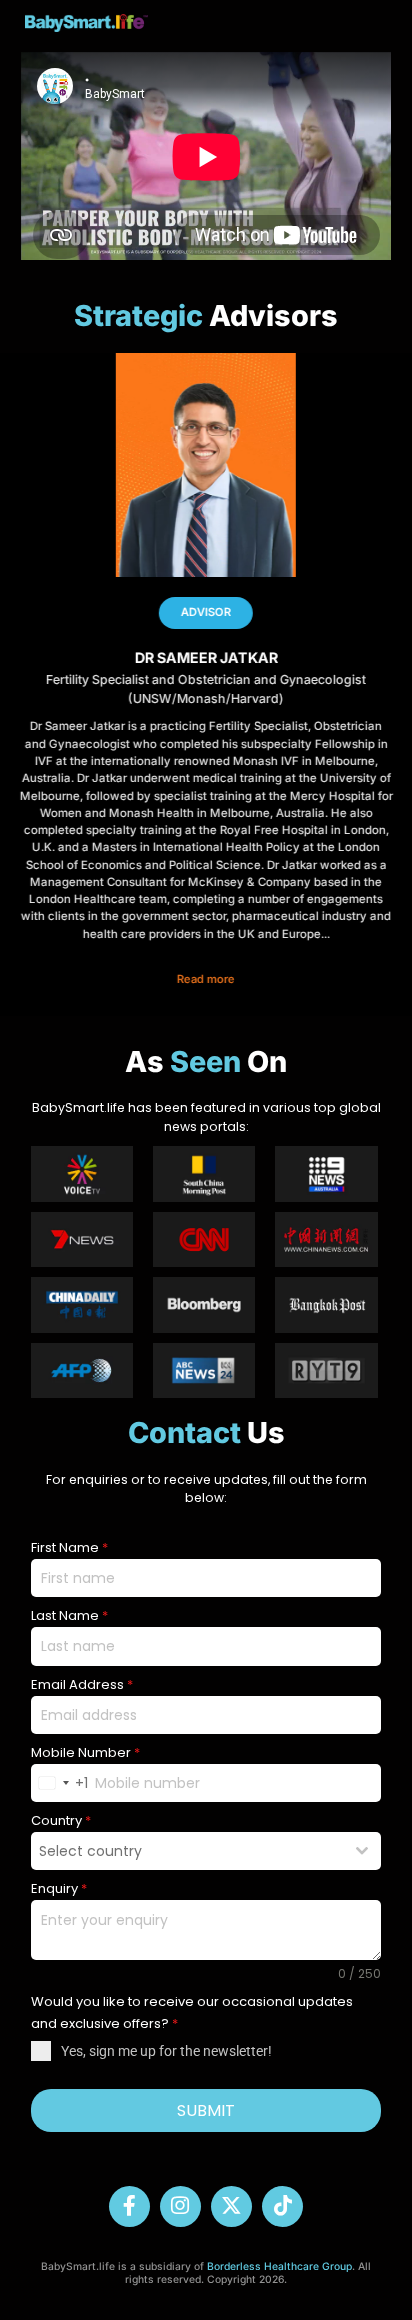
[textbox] (187, 1851)
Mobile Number (85, 1752)
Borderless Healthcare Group (279, 2266)
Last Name (69, 1615)
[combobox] (59, 1783)
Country (61, 1820)
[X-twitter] (231, 2206)
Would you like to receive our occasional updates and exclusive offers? (192, 2012)
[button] (388, 22)
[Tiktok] (282, 2206)
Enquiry (59, 1888)
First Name (69, 1547)
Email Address (82, 1684)
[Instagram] (180, 2206)
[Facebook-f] (129, 2206)
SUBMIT (206, 2110)
